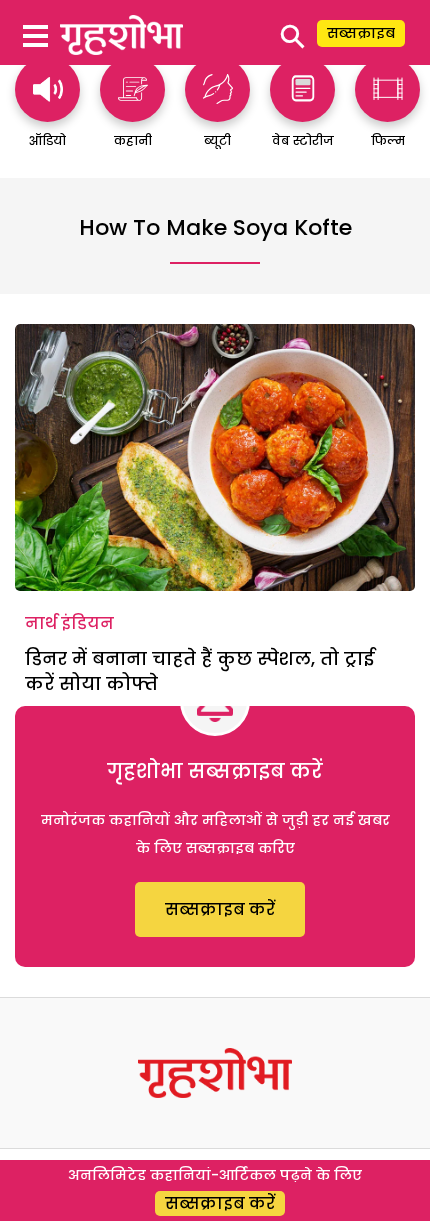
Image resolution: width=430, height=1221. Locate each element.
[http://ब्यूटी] (217, 112)
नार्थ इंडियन (69, 623)
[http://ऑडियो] (47, 112)
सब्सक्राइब (361, 33)
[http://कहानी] (132, 112)
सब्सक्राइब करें (220, 909)
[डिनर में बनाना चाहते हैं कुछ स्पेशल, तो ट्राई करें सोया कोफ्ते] (215, 457)
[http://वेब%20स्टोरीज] (302, 112)
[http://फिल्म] (387, 112)
